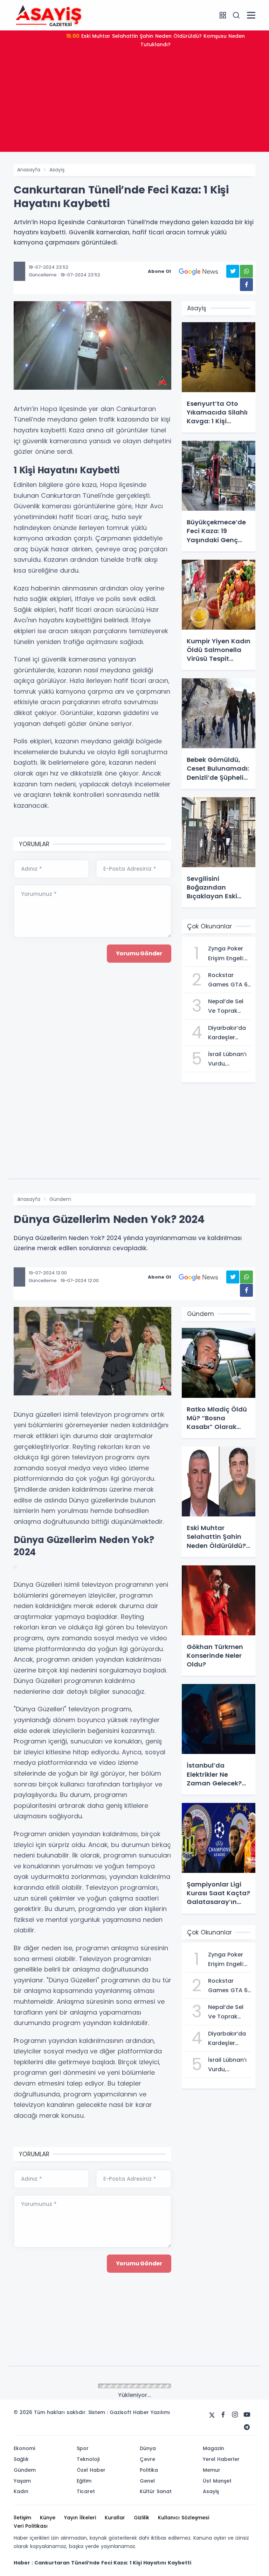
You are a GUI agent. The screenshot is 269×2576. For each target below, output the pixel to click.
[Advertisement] (134, 103)
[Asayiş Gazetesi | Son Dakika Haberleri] (49, 15)
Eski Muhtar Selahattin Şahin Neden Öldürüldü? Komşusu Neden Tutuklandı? (156, 40)
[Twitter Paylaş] (233, 271)
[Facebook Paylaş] (246, 285)
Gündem (60, 1199)
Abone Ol (159, 271)
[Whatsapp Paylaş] (246, 271)
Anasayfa (29, 170)
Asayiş (57, 170)
